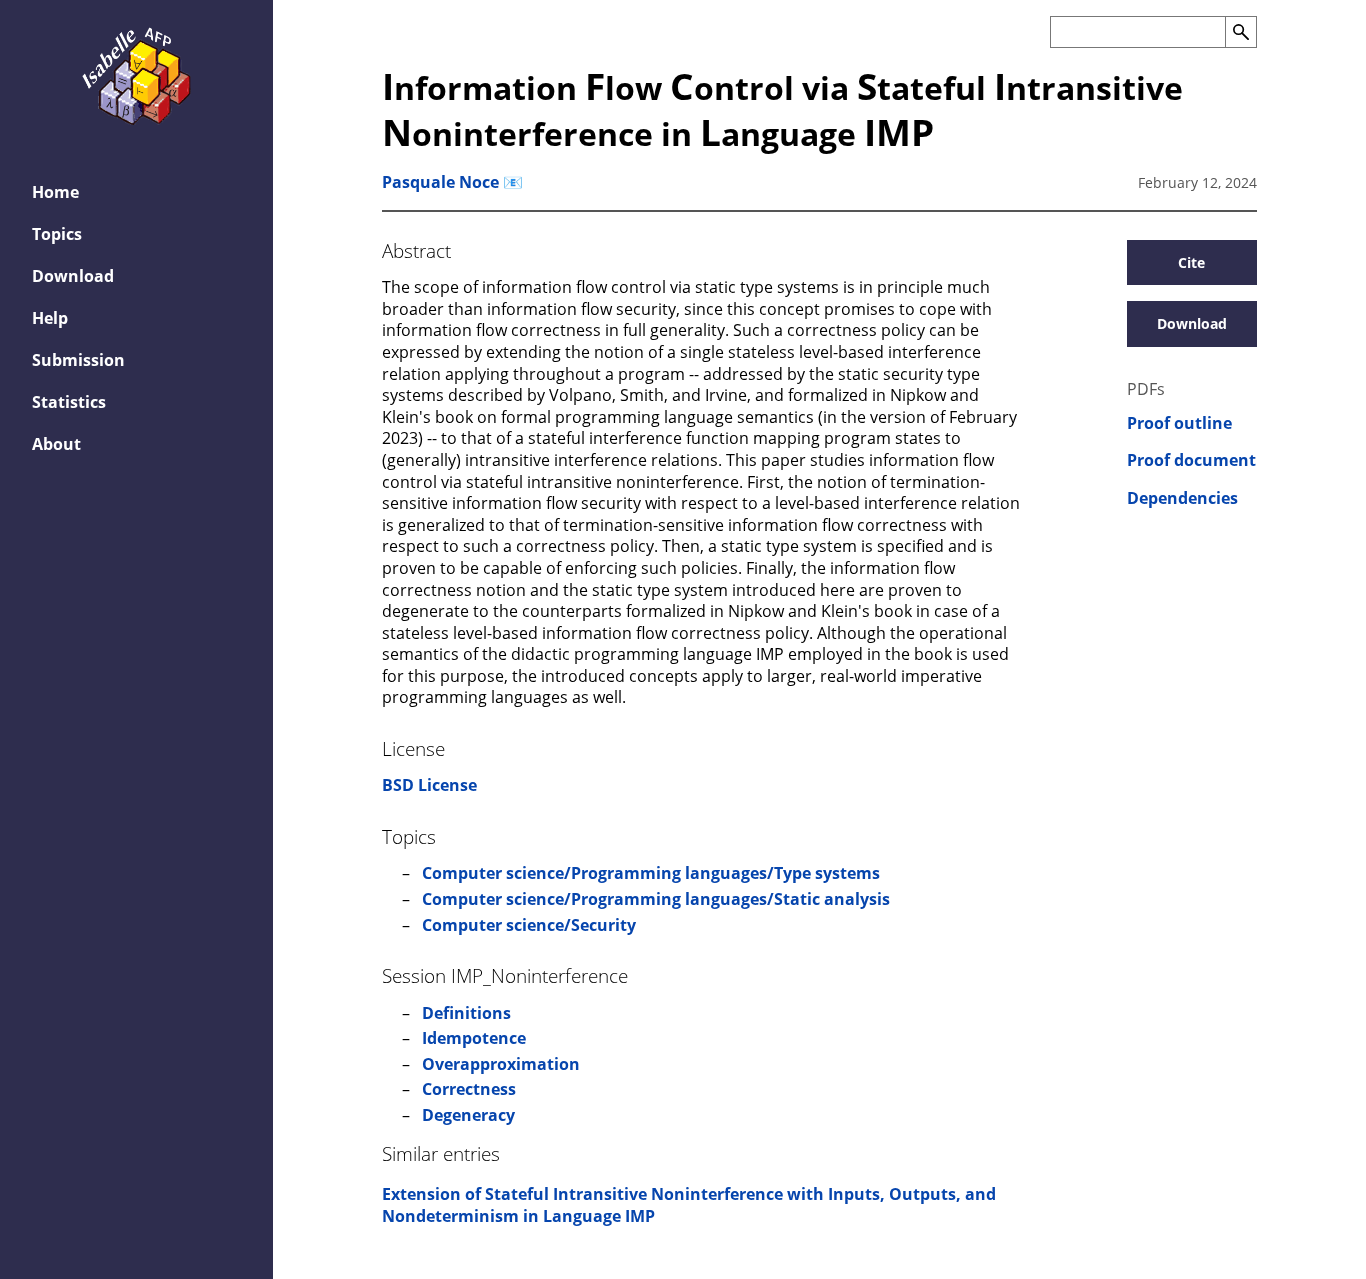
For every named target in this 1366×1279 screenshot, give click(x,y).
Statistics (69, 402)
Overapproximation (501, 1064)
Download (73, 276)
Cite (1191, 262)
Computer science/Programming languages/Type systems (651, 873)
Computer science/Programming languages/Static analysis (656, 899)
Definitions (466, 1013)
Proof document (1191, 460)
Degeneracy (468, 1115)
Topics (57, 234)
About (56, 444)
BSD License (429, 785)
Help (50, 318)
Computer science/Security (529, 925)
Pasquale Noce (440, 182)
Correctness (469, 1089)
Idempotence (474, 1038)
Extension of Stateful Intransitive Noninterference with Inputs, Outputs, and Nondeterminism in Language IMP (689, 1205)
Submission (78, 360)
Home (55, 192)
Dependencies (1182, 498)
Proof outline (1179, 423)
